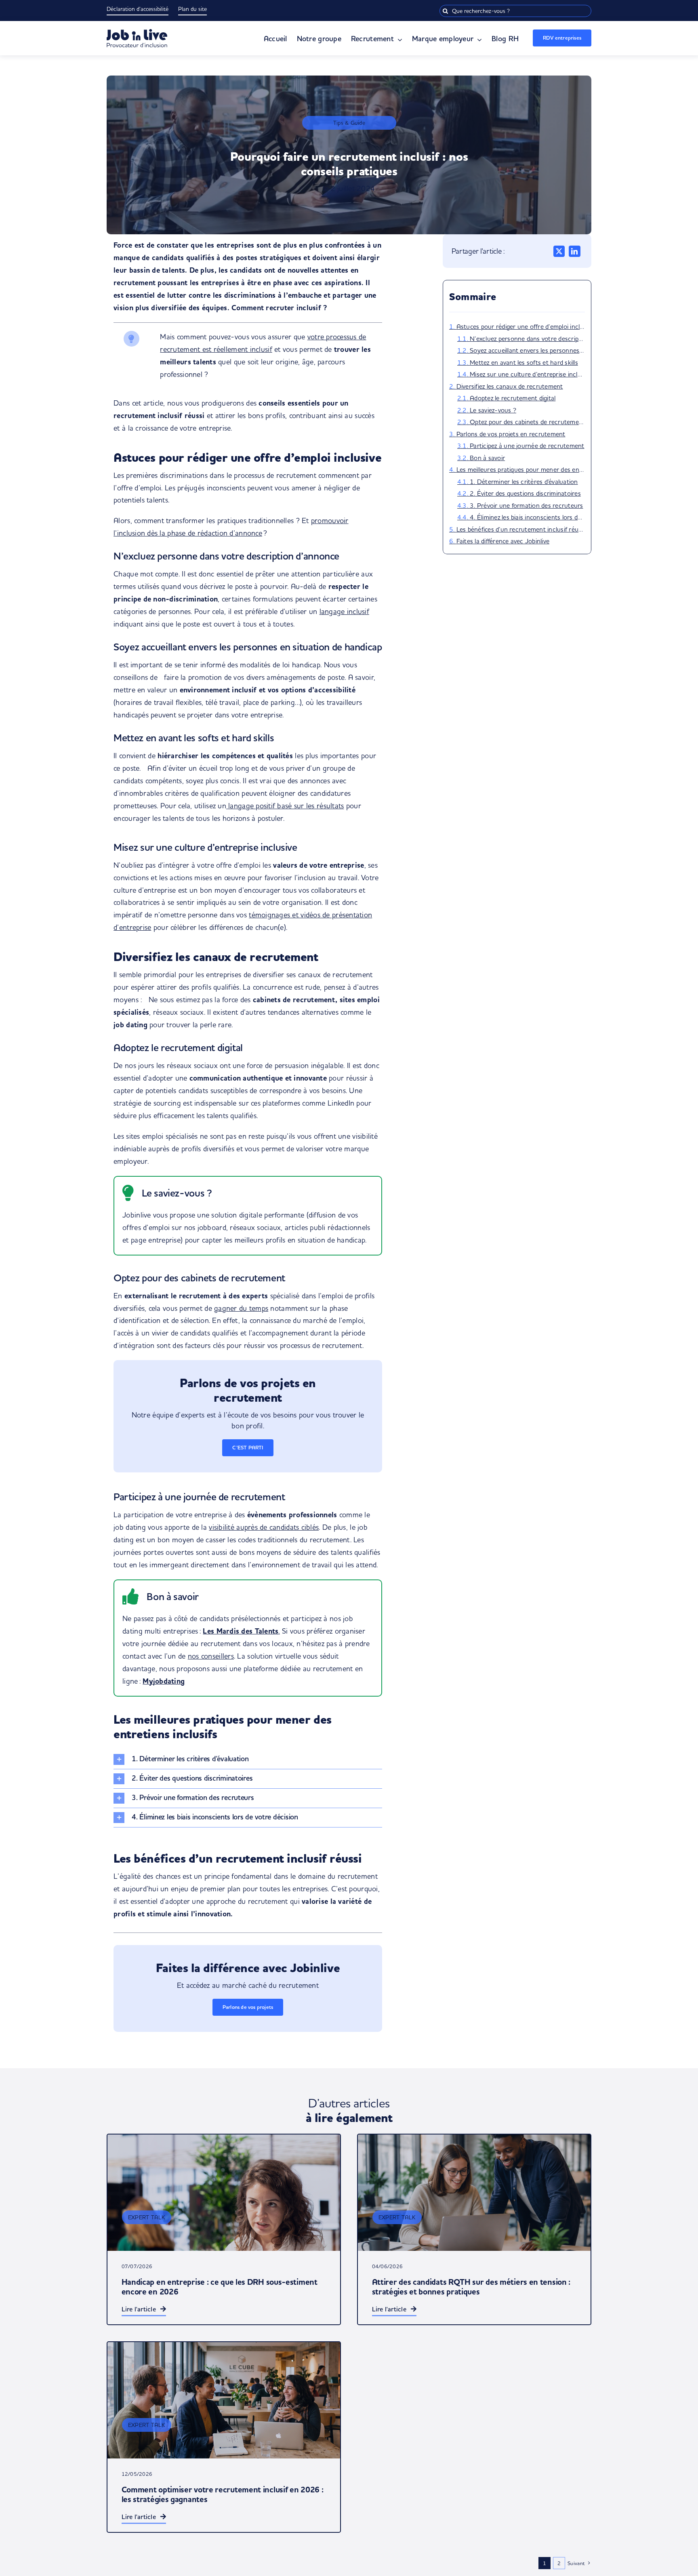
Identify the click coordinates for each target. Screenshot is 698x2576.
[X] (559, 251)
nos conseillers (211, 1656)
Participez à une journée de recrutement (527, 446)
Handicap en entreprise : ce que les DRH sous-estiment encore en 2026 (220, 2287)
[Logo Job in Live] (137, 33)
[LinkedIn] (574, 251)
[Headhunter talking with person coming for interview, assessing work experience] (224, 2193)
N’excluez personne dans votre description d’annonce (527, 339)
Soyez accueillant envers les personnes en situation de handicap (527, 350)
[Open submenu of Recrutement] (398, 40)
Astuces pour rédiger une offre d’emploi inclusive (521, 326)
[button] (248, 1759)
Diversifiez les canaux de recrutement (510, 386)
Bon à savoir (487, 458)
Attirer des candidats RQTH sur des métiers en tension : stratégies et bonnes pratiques (471, 2287)
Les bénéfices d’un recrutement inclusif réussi (521, 529)
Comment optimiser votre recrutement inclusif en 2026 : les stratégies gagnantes (223, 2495)
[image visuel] (474, 2193)
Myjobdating (164, 1681)
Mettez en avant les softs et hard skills (524, 362)
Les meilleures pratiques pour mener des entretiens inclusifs (521, 469)
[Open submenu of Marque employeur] (478, 40)
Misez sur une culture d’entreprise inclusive (527, 374)
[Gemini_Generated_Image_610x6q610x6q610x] (224, 2400)
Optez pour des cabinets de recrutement (527, 422)
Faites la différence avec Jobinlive (503, 541)
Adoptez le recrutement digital (513, 398)
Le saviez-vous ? (493, 410)
